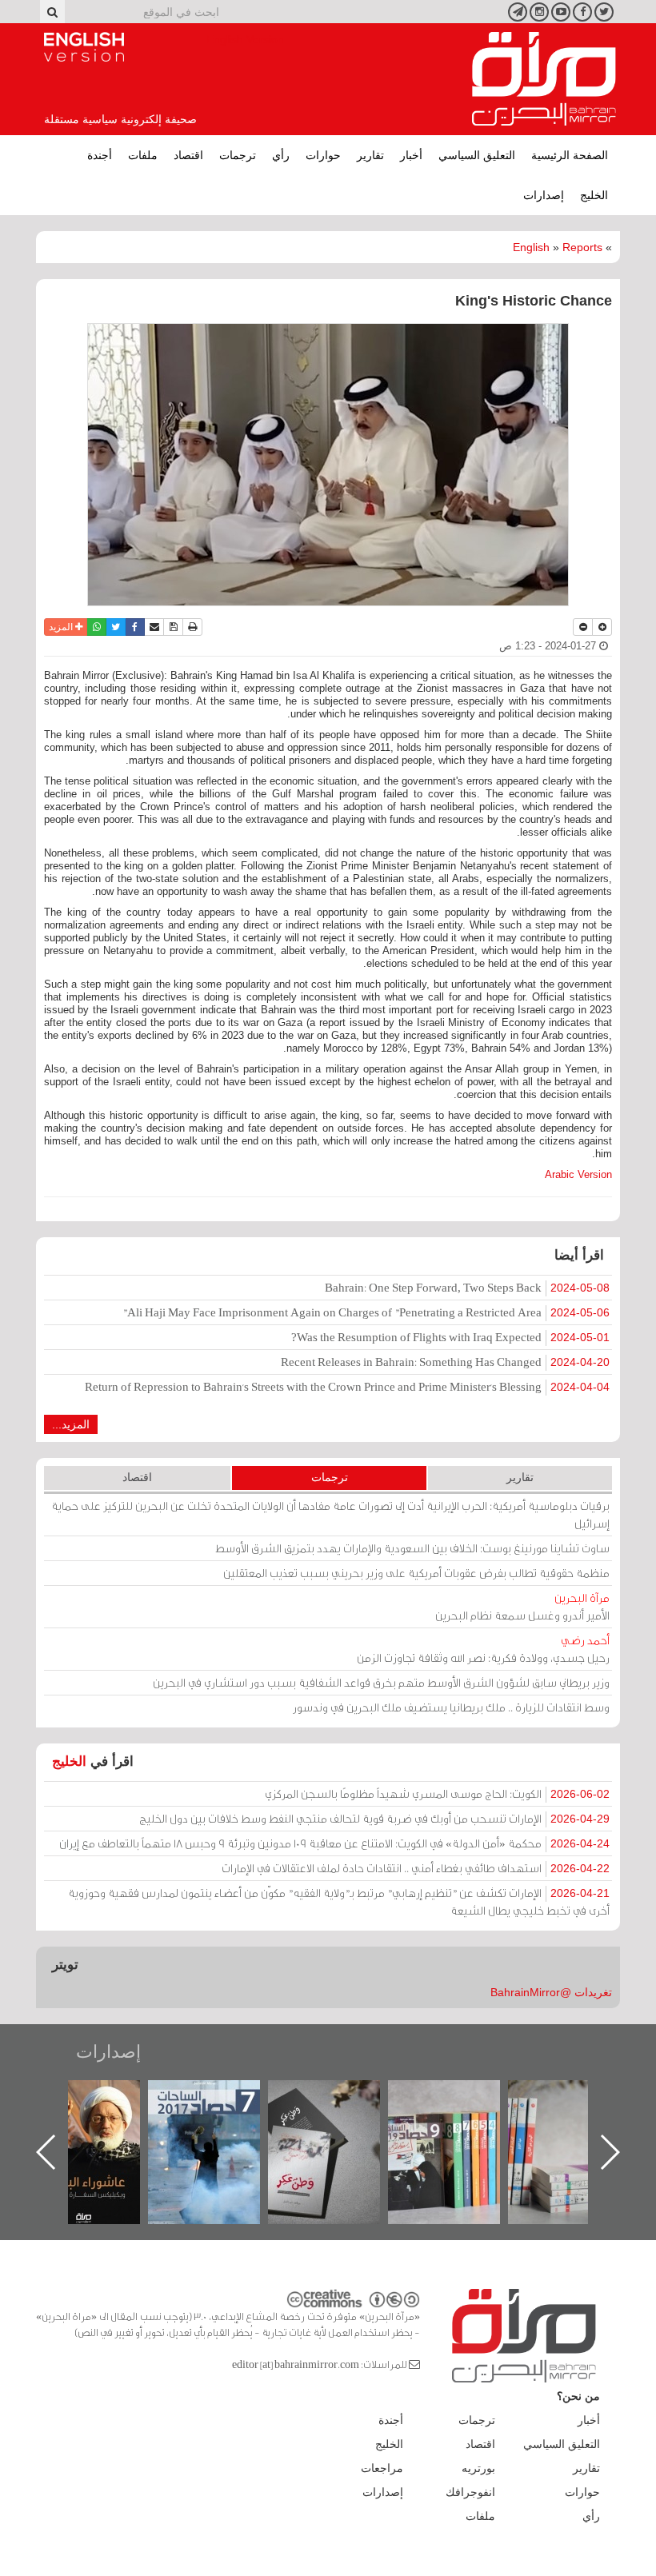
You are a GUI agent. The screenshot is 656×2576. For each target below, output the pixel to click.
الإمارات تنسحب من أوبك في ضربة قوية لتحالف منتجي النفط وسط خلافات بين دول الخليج (374, 1818)
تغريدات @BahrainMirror (551, 1992)
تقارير (370, 155)
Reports (582, 247)
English (531, 247)
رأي (281, 155)
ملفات (143, 155)
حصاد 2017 (340, 2097)
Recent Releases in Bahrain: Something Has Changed (445, 1362)
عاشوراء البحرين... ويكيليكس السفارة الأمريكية (220, 2117)
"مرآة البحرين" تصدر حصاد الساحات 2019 (580, 2117)
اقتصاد (188, 155)
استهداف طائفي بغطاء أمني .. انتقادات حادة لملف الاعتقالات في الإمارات (416, 1868)
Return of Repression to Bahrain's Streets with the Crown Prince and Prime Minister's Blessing (347, 1386)
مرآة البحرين (544, 79)
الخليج (594, 195)
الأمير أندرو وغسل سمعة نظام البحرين (522, 1606)
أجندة (100, 155)
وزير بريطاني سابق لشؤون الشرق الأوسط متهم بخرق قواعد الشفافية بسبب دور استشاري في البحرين (381, 1682)
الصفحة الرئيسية (570, 155)
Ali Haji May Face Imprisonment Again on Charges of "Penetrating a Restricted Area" (366, 1312)
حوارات (323, 155)
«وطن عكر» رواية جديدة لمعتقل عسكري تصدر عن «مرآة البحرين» (460, 2126)
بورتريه (478, 2468)
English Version (84, 47)
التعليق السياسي (477, 155)
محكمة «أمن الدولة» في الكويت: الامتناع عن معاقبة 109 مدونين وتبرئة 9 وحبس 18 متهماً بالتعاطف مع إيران (334, 1843)
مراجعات (382, 2468)
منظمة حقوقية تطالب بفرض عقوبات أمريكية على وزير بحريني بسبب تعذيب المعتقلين (416, 1573)
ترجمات (238, 155)
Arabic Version (578, 1174)
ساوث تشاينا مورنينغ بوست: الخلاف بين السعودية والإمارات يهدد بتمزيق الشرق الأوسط (412, 1548)
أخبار (411, 155)
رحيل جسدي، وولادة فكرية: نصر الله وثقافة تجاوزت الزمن (483, 1649)
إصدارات (544, 195)
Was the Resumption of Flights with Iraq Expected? (450, 1337)
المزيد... (71, 1424)
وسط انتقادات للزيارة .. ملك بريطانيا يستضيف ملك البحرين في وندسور (451, 1707)
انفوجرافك (470, 2492)
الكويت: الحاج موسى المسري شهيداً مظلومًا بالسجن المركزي (437, 1793)
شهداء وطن (100, 2097)
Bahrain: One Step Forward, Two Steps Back (467, 1287)
